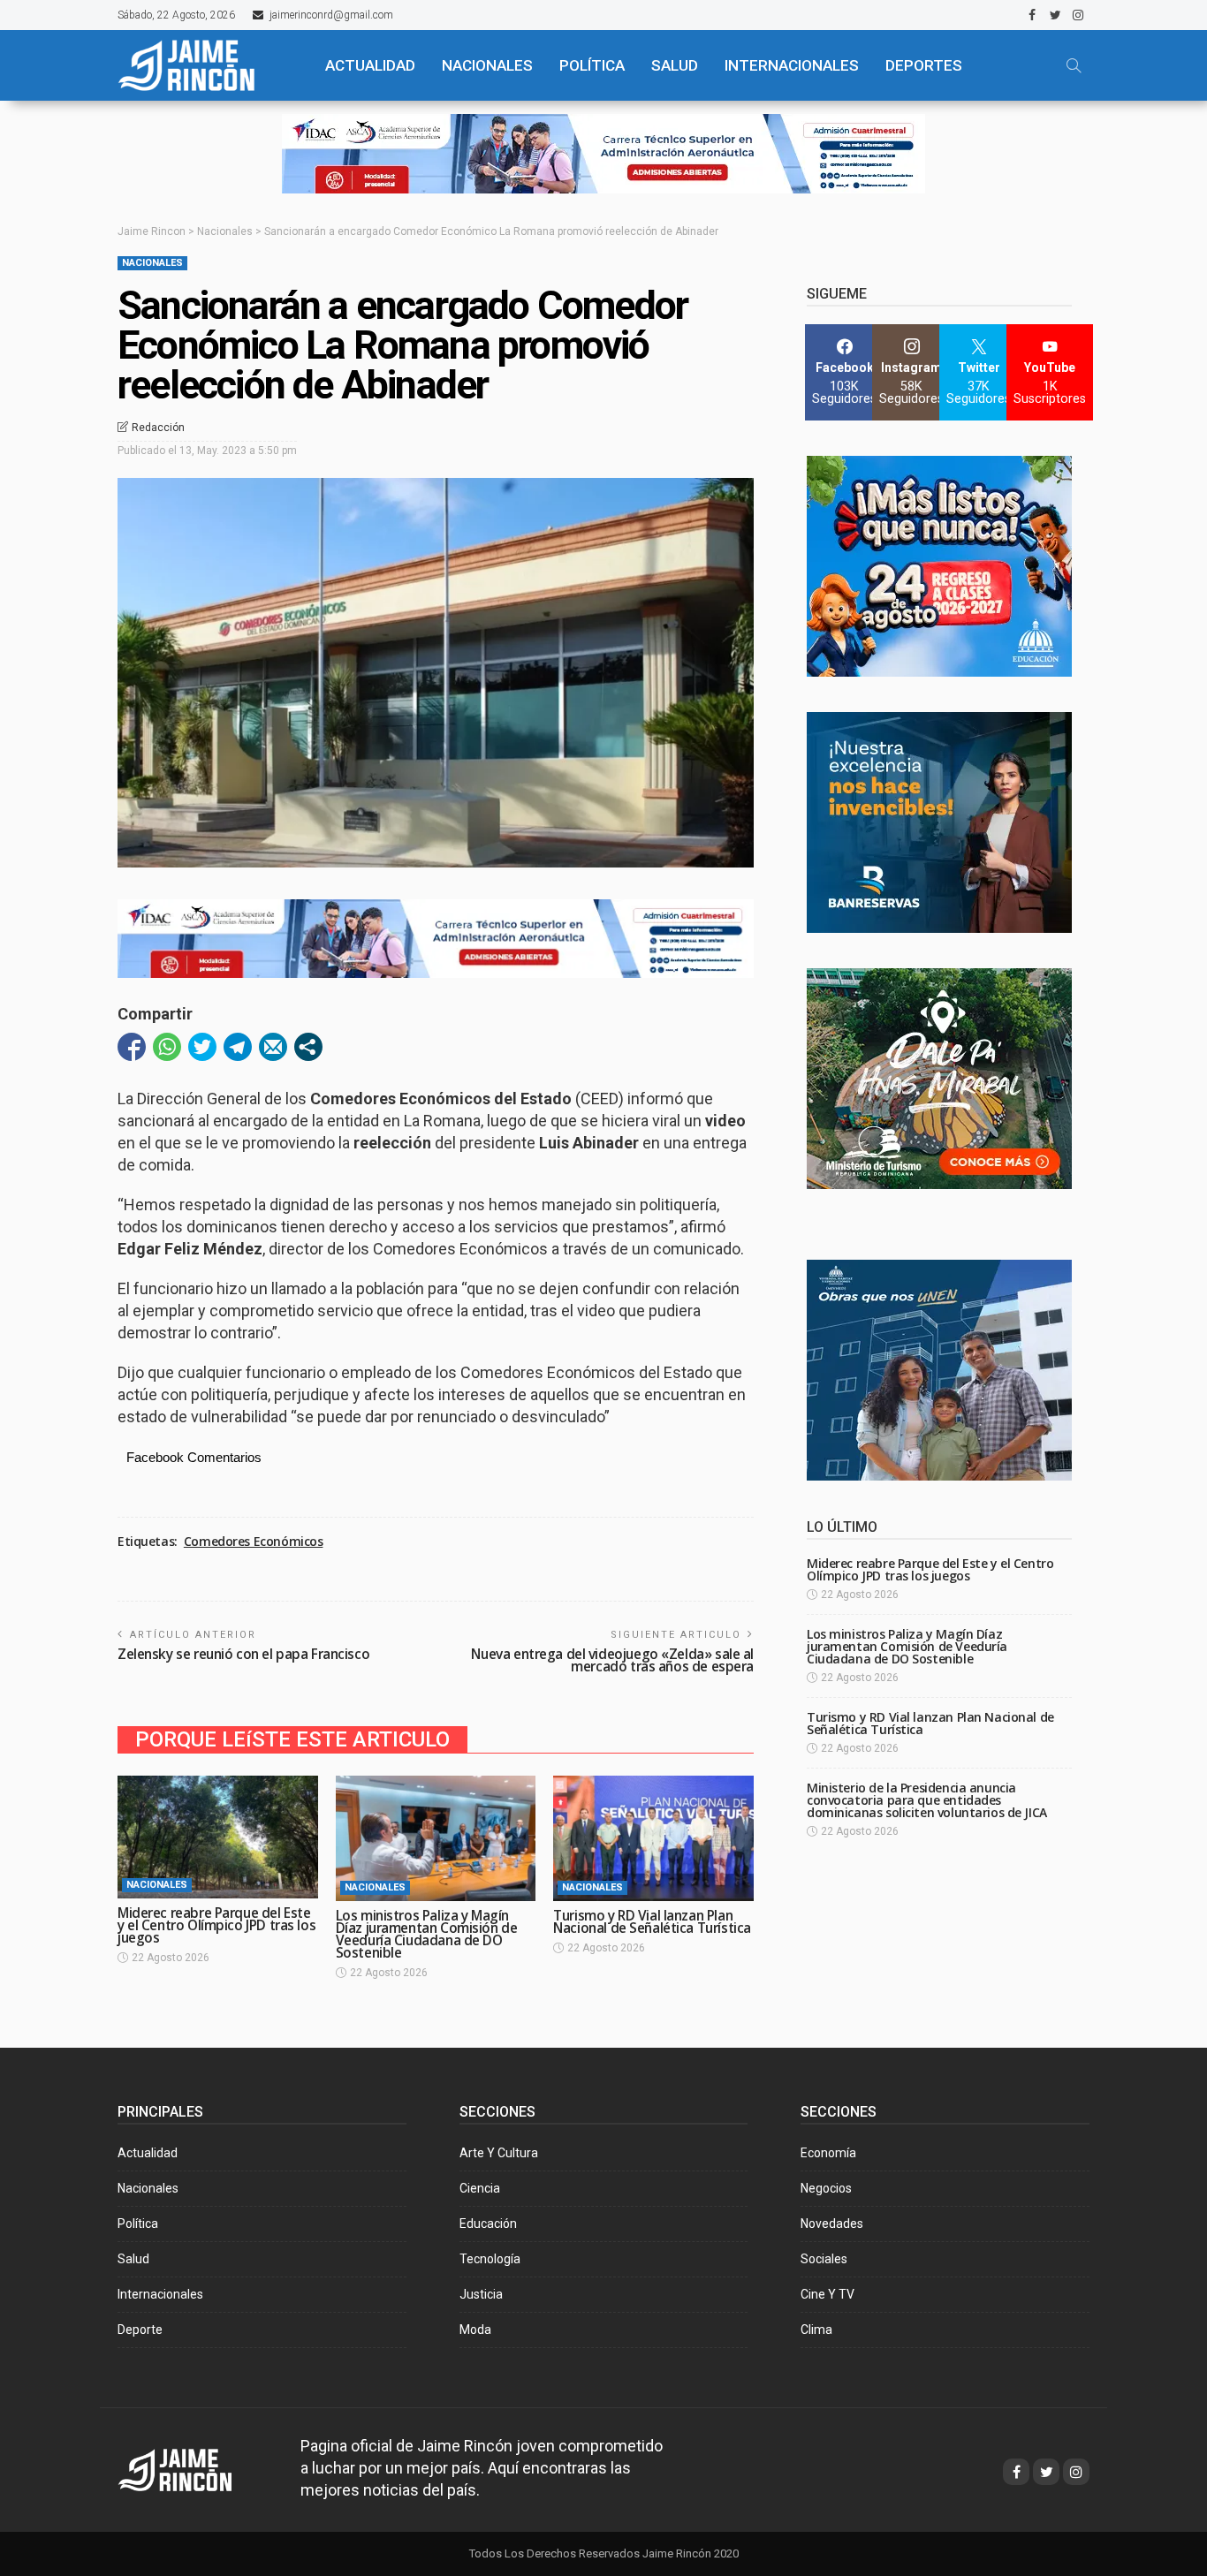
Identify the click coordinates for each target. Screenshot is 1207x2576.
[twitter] (1055, 15)
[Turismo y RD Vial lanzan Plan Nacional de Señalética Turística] (653, 1838)
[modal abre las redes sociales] (308, 1047)
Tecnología (490, 2259)
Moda (475, 2330)
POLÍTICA (592, 65)
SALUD (675, 65)
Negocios (826, 2188)
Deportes (924, 65)
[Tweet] (202, 1047)
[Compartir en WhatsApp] (167, 1047)
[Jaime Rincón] (206, 65)
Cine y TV (827, 2294)
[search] (1074, 65)
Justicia (481, 2294)
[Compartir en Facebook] (132, 1047)
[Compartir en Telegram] (238, 1047)
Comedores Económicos (254, 1542)
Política (138, 2224)
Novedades (832, 2224)
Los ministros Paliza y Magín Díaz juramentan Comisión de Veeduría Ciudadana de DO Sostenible (427, 1934)
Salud (133, 2259)
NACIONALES (487, 65)
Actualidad (148, 2153)
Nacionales (152, 263)
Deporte (140, 2330)
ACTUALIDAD (370, 65)
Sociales (824, 2259)
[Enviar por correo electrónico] (273, 1047)
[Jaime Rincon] (191, 2468)
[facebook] (1032, 15)
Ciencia (480, 2188)
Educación (488, 2224)
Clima (816, 2330)
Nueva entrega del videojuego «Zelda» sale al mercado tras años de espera (612, 1660)
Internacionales (792, 65)
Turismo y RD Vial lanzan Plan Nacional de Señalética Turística (652, 1922)
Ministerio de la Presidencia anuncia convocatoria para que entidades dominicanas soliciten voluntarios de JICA (927, 1800)
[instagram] (1078, 15)
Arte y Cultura (499, 2153)
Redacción (158, 428)
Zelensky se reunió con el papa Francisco (243, 1654)
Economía (828, 2153)
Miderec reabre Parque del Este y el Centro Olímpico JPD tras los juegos (216, 1925)
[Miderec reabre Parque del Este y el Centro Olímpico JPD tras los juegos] (218, 1837)
